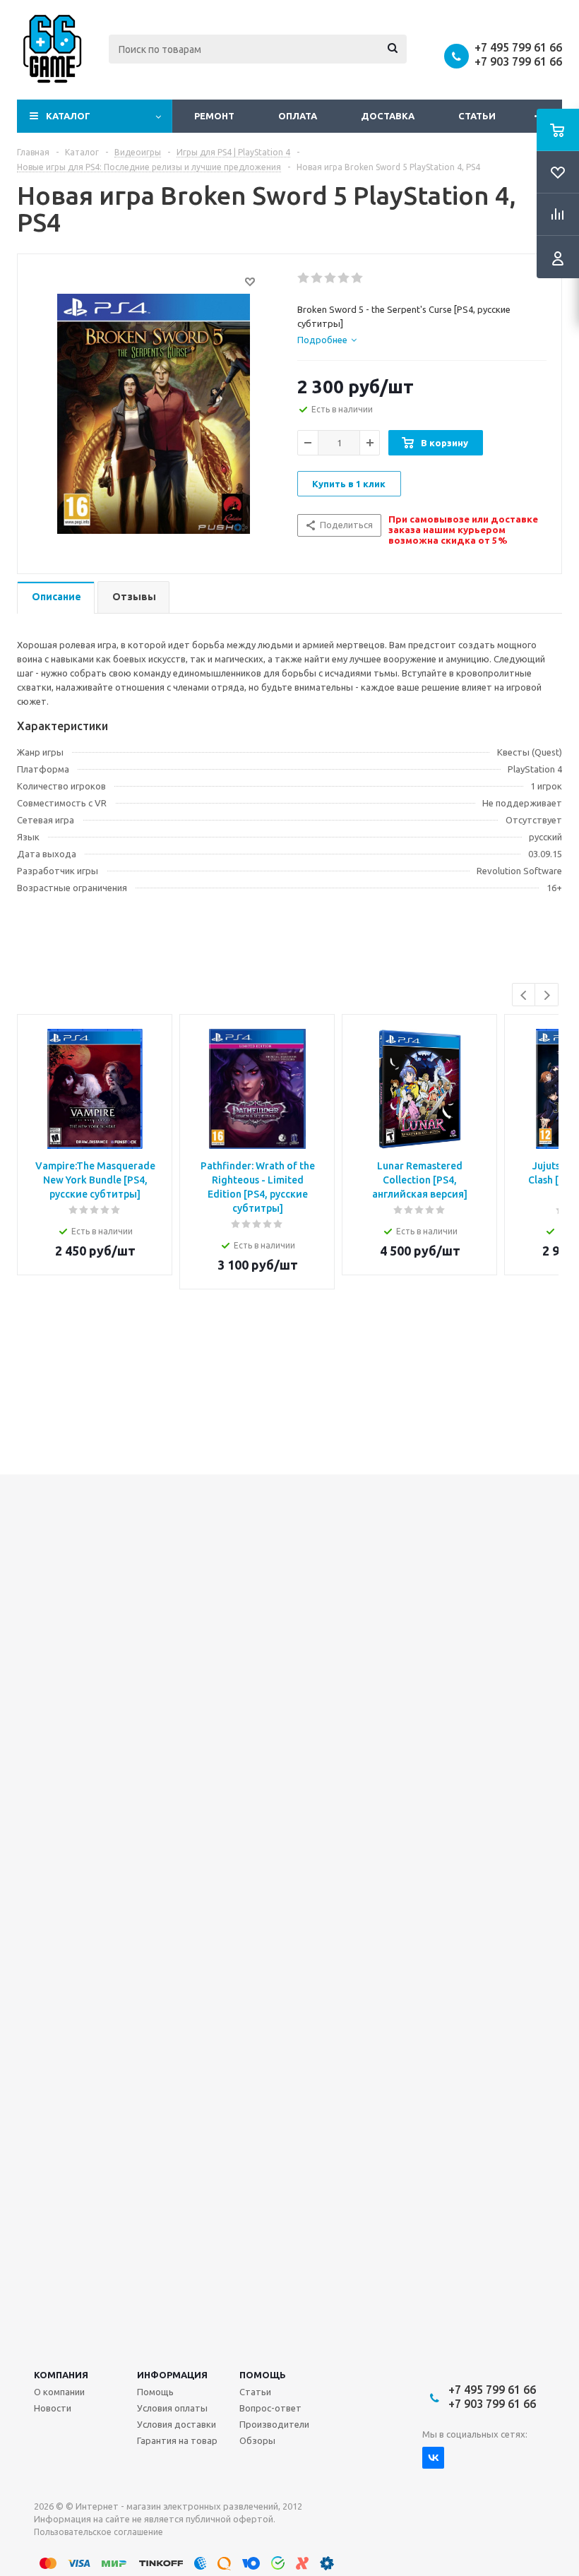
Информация (172, 2375)
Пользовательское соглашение (99, 2532)
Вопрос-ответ (270, 2408)
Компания (61, 2375)
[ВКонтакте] (433, 2458)
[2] (317, 278)
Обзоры (257, 2440)
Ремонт (214, 116)
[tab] (327, 340)
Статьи (477, 116)
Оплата (298, 116)
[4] (344, 278)
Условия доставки (177, 2424)
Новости (53, 2408)
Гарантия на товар (177, 2440)
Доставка (388, 116)
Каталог (68, 116)
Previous (524, 995)
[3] (331, 278)
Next (547, 995)
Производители (274, 2424)
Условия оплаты (172, 2408)
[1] (304, 278)
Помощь (263, 2375)
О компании (59, 2392)
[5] (358, 278)
